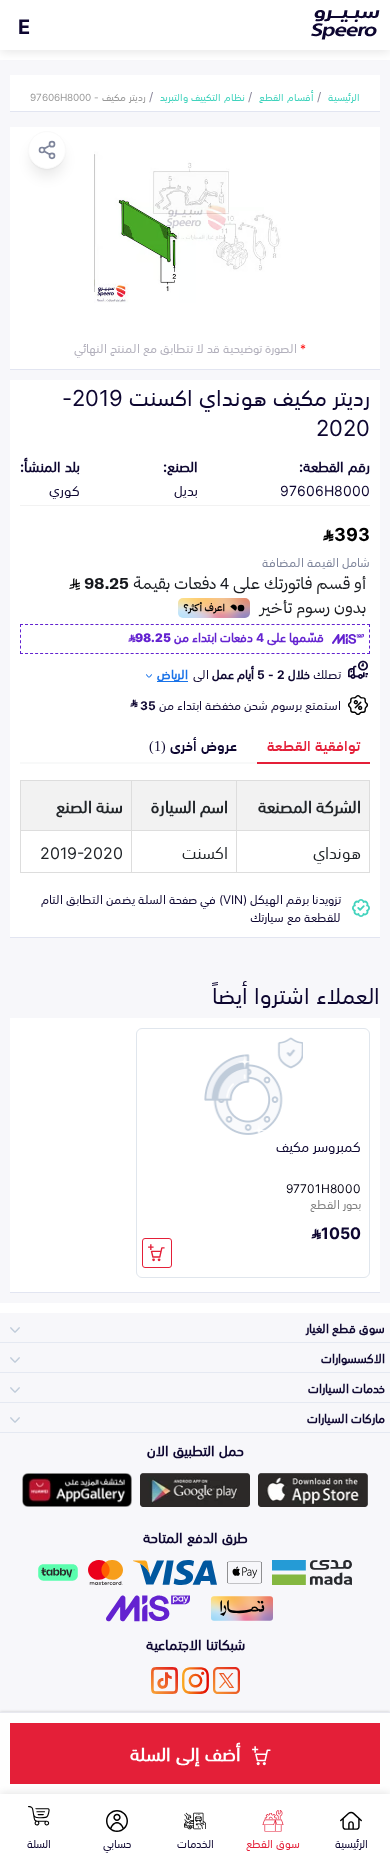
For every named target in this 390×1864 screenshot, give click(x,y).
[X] (226, 1680)
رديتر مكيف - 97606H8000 (88, 96)
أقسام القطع (286, 96)
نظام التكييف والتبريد (202, 96)
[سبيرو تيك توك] (164, 1680)
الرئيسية (344, 96)
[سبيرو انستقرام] (195, 1680)
